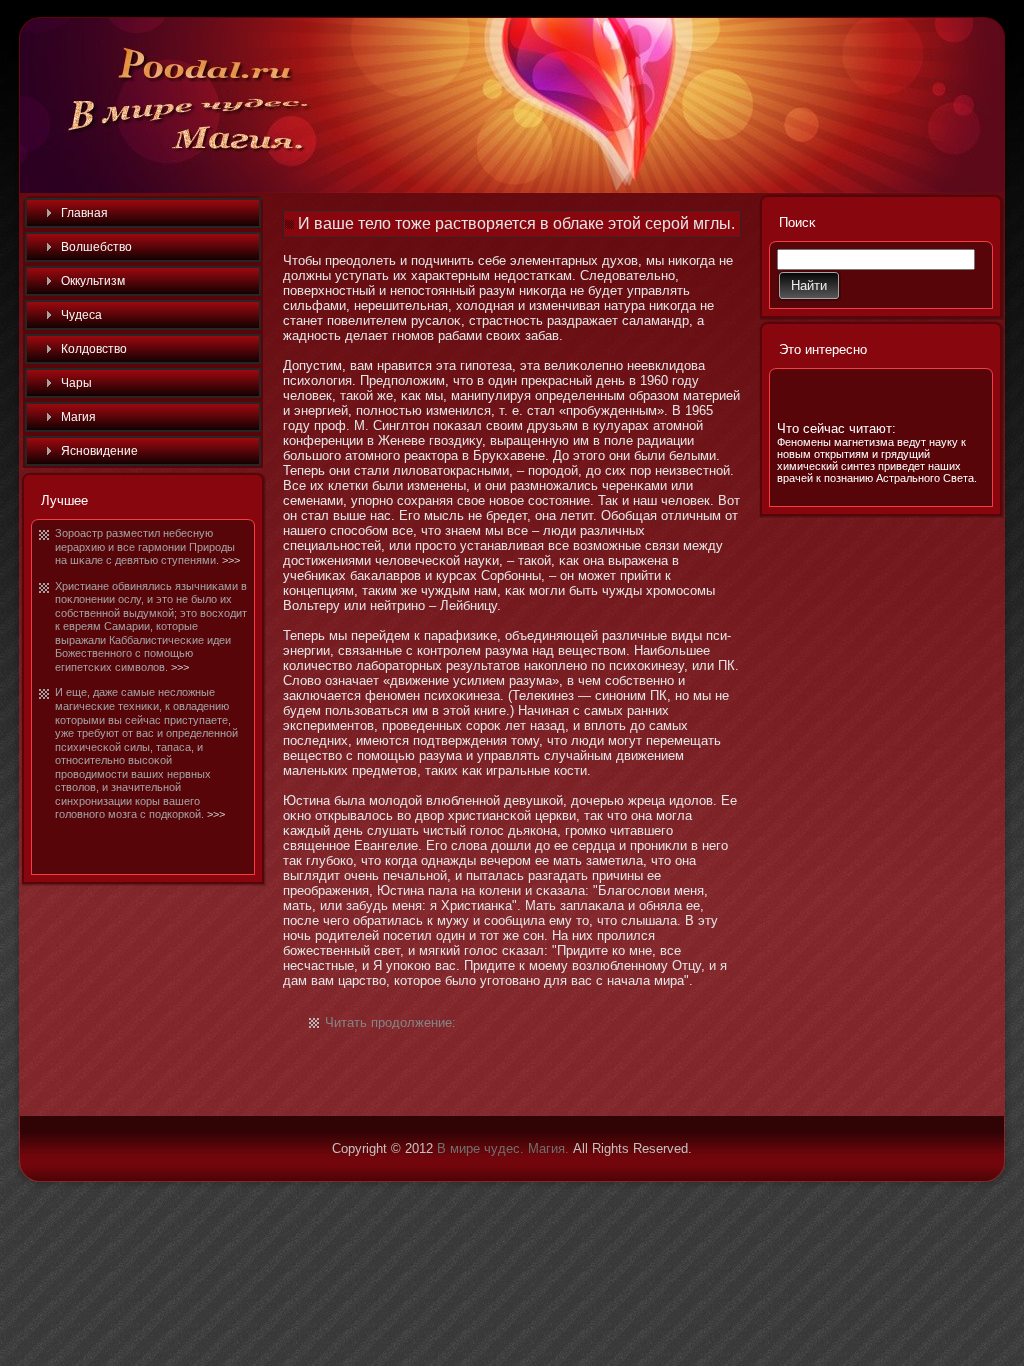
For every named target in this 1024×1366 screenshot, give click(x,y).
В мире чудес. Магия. (503, 1148)
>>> (231, 560)
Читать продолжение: (390, 1022)
